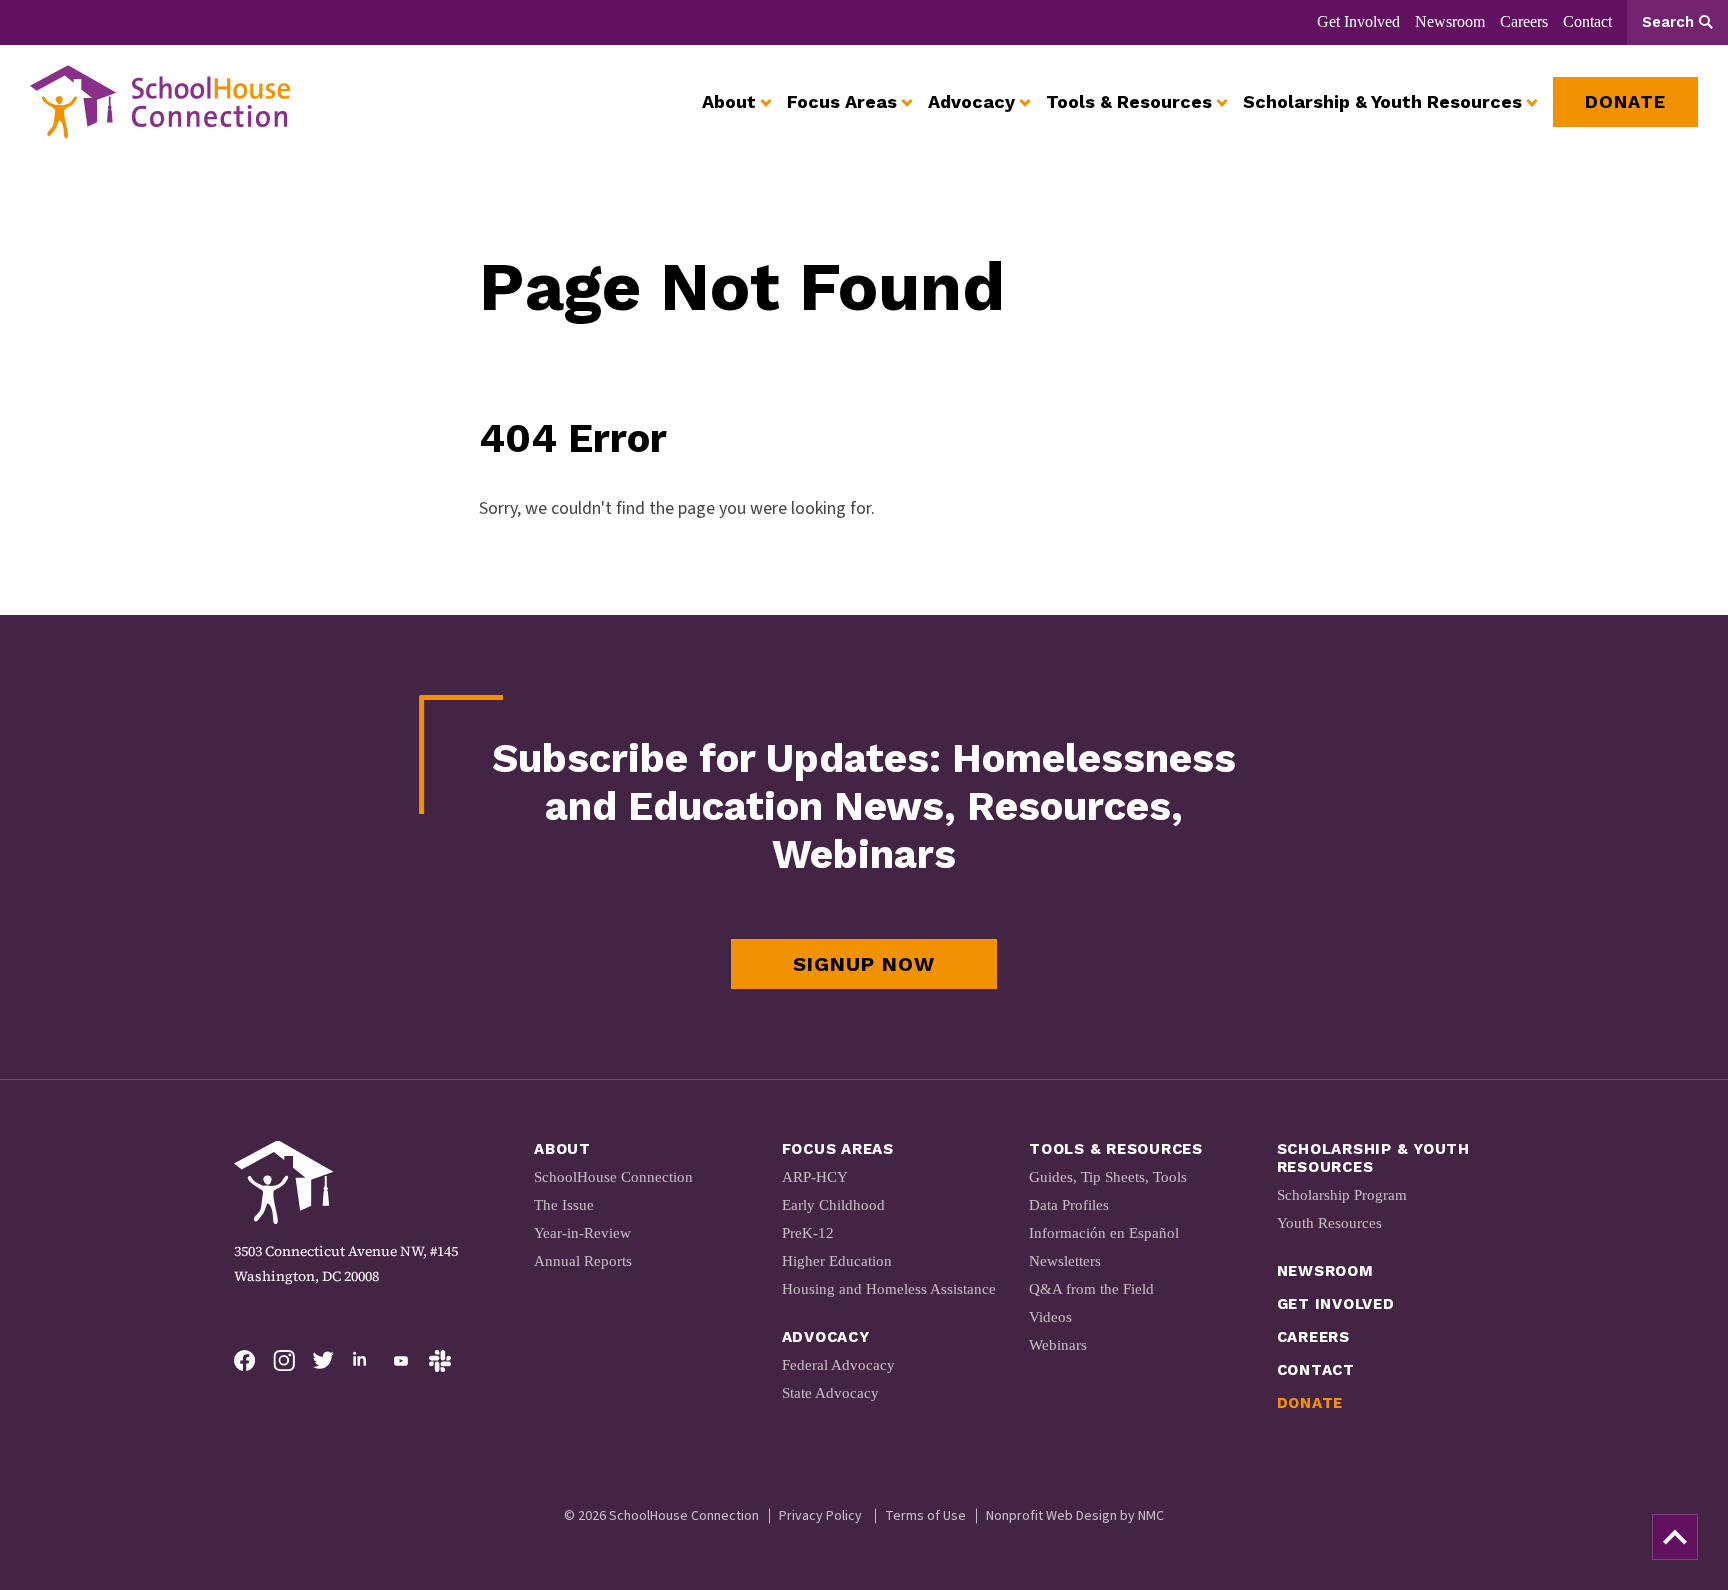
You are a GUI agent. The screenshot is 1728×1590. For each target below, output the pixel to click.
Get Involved (1358, 21)
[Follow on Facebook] (245, 1361)
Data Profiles (1069, 1205)
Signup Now (864, 964)
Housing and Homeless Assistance (889, 1289)
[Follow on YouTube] (401, 1361)
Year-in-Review (582, 1233)
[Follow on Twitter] (323, 1361)
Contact (1587, 21)
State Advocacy (830, 1393)
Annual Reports (583, 1261)
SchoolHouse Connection (613, 1177)
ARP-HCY (815, 1177)
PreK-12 (808, 1233)
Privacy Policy (820, 1516)
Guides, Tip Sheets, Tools (1108, 1177)
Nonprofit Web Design (1051, 1516)
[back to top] (1675, 1537)
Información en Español (1104, 1233)
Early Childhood (833, 1205)
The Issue (564, 1205)
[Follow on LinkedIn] (362, 1361)
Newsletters (1065, 1261)
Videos (1050, 1317)
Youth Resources (1329, 1223)
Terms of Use (925, 1516)
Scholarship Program (1342, 1195)
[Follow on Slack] (440, 1361)
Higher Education (837, 1261)
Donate (1310, 1403)
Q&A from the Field (1091, 1289)
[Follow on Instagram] (284, 1361)
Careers (1524, 21)
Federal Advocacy (838, 1365)
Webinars (1058, 1345)
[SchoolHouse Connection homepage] (160, 102)
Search (1668, 22)
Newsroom (1450, 21)
